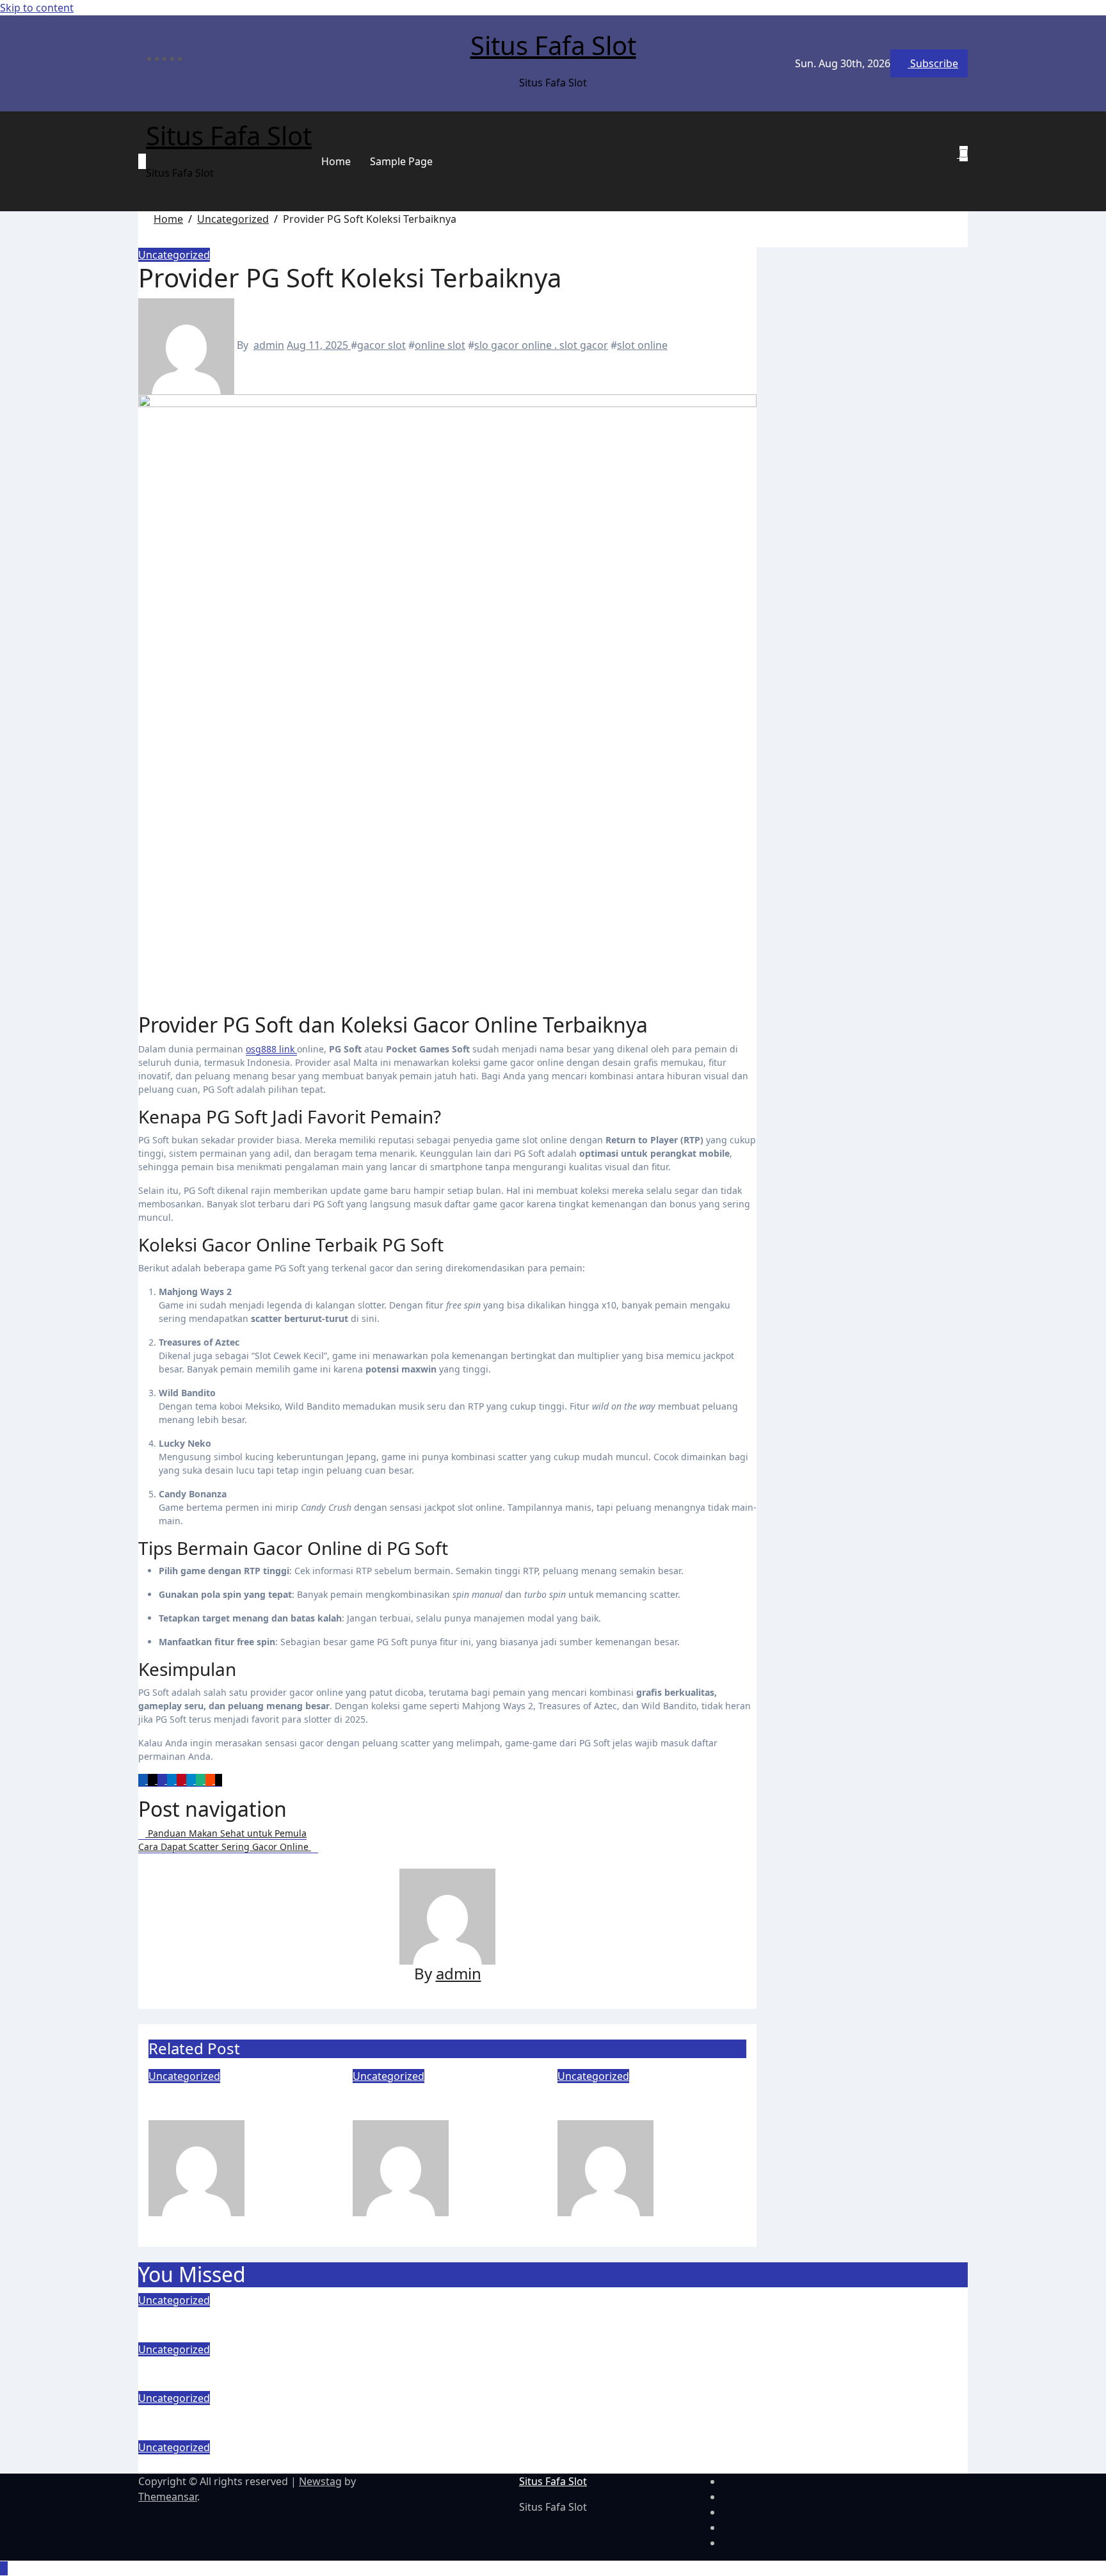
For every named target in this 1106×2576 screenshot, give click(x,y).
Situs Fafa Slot (553, 45)
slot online (642, 345)
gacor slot (381, 345)
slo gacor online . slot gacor (541, 345)
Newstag (320, 2481)
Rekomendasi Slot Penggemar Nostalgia (227, 2102)
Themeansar (168, 2497)
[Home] (142, 161)
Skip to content (37, 8)
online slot (440, 345)
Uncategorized (174, 255)
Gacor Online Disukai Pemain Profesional (429, 2102)
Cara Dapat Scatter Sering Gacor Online (280, 2464)
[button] (958, 169)
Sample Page (401, 161)
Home (336, 161)
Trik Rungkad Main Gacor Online (648, 2102)
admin (269, 345)
